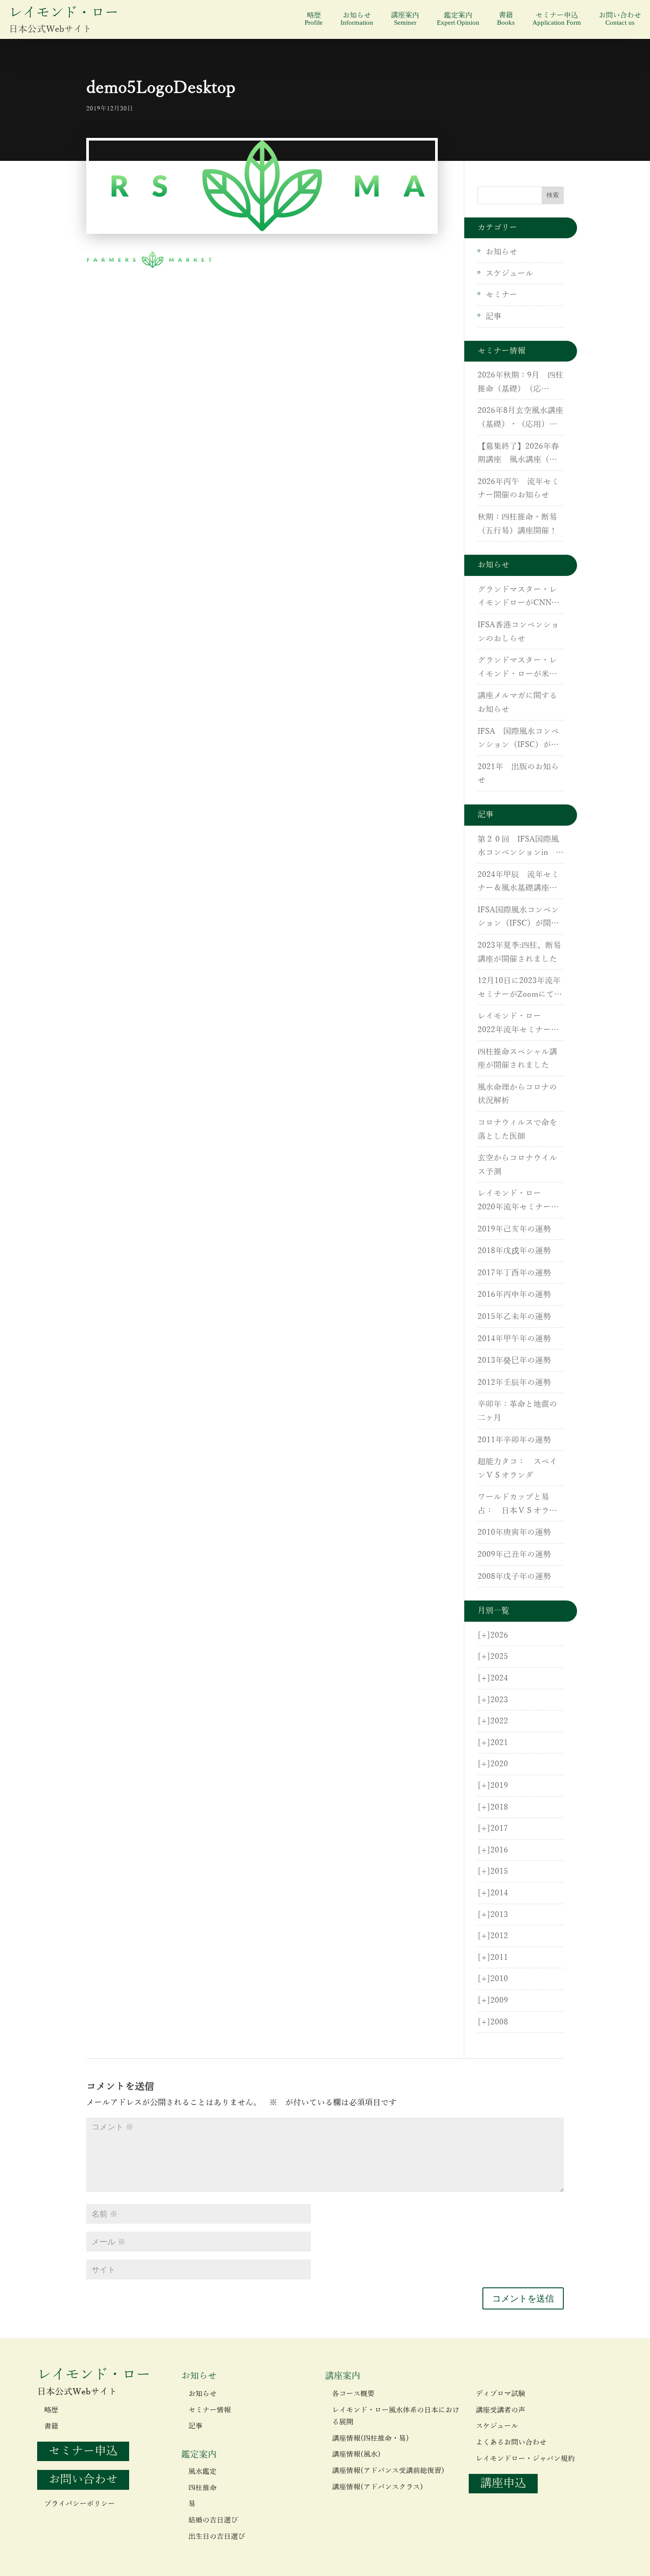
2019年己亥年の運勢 (514, 1229)
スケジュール (509, 274)
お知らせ (357, 19)
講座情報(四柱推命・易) (371, 2439)
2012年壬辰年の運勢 (514, 1383)
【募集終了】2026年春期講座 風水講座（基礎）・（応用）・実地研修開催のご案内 (518, 454)
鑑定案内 (458, 19)
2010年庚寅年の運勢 (514, 1532)
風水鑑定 (203, 2472)
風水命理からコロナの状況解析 (517, 1094)
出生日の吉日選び (217, 2537)
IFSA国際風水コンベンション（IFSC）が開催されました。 (518, 918)
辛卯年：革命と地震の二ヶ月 (517, 1411)
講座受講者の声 (501, 2410)
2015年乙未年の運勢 (514, 1317)
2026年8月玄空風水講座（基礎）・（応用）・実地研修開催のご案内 (520, 419)
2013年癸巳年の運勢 (514, 1360)
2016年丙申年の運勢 (514, 1295)
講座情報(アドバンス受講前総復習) (388, 2471)
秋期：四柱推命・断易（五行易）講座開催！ (517, 524)
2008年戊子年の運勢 (514, 1577)
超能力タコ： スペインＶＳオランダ (517, 1469)
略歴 (314, 19)
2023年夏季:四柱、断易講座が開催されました (519, 952)
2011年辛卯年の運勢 (514, 1440)
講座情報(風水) (356, 2454)
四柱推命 (203, 2488)
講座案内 (405, 19)
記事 (493, 316)
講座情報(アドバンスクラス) (378, 2487)
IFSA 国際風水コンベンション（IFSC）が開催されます (518, 739)
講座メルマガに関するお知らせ (517, 703)
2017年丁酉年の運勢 (514, 1273)
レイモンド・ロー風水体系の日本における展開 (396, 2416)
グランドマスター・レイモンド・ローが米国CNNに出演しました (517, 668)
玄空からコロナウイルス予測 (517, 1165)
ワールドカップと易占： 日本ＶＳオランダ (517, 1505)
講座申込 (503, 2483)
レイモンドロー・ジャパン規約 (525, 2459)
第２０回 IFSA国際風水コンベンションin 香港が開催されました (521, 847)
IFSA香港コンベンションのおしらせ (518, 632)
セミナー (501, 295)
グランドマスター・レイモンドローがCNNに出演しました (518, 598)
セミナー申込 (557, 19)
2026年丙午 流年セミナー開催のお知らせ (518, 489)
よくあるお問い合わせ (511, 2443)
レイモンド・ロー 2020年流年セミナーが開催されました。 (518, 1201)
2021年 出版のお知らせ (518, 774)
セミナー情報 (210, 2410)
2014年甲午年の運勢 (514, 1339)
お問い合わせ (620, 19)
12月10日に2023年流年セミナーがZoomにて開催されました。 (520, 989)
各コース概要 (353, 2394)
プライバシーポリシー (80, 2504)
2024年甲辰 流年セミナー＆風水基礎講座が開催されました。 (518, 883)
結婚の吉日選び (213, 2520)
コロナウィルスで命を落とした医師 (517, 1130)
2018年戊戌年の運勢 (514, 1251)
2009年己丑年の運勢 (514, 1555)
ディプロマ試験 (501, 2394)
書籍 (506, 19)
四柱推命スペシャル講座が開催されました (517, 1059)
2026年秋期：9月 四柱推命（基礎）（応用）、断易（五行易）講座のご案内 (520, 383)
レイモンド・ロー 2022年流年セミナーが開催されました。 (518, 1024)
